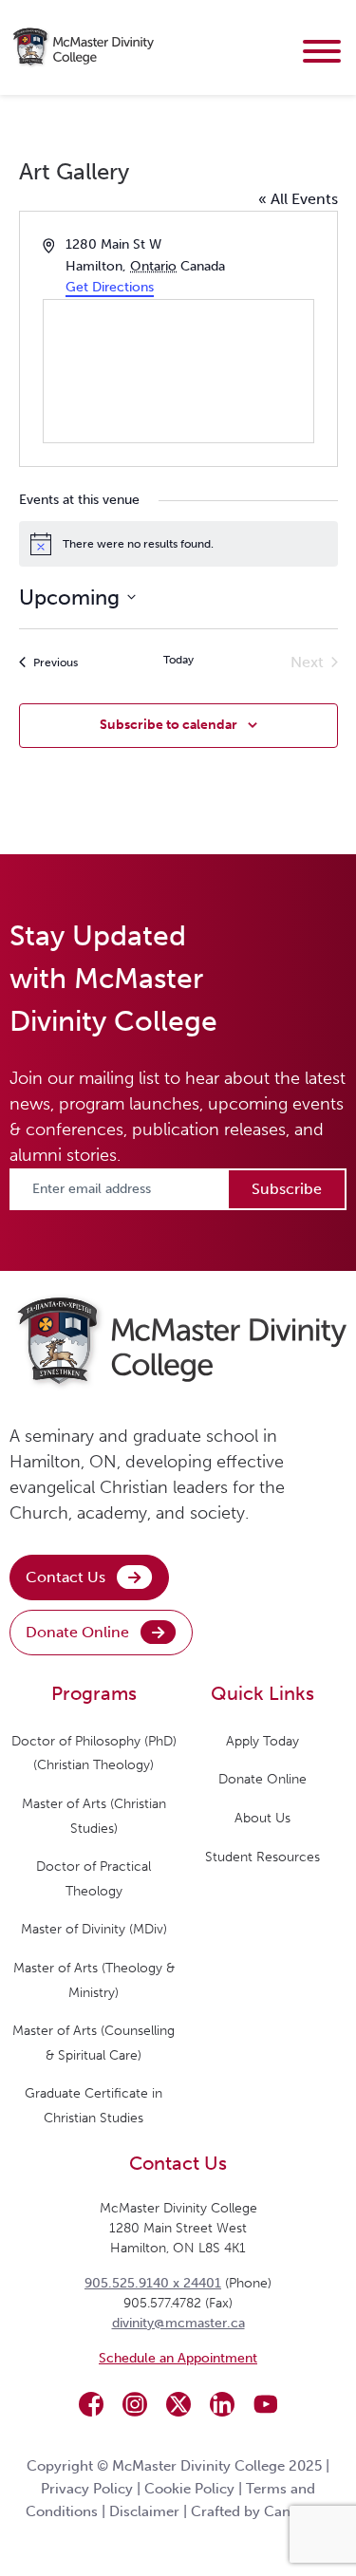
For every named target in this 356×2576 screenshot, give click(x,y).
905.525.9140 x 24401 (153, 2283)
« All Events (298, 199)
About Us (262, 1818)
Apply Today (262, 1741)
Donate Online (77, 1632)
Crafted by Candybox (261, 2511)
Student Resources (262, 1857)
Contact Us (66, 1577)
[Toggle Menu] (322, 51)
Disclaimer (144, 2511)
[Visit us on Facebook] (91, 2404)
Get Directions (110, 287)
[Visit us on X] (178, 2404)
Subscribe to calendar (169, 725)
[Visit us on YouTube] (266, 2404)
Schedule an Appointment (178, 2358)
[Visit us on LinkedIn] (222, 2404)
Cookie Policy (189, 2489)
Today (178, 660)
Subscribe (287, 1189)
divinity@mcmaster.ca (178, 2323)
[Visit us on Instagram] (135, 2404)
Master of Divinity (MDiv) (94, 1929)
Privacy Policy (87, 2489)
